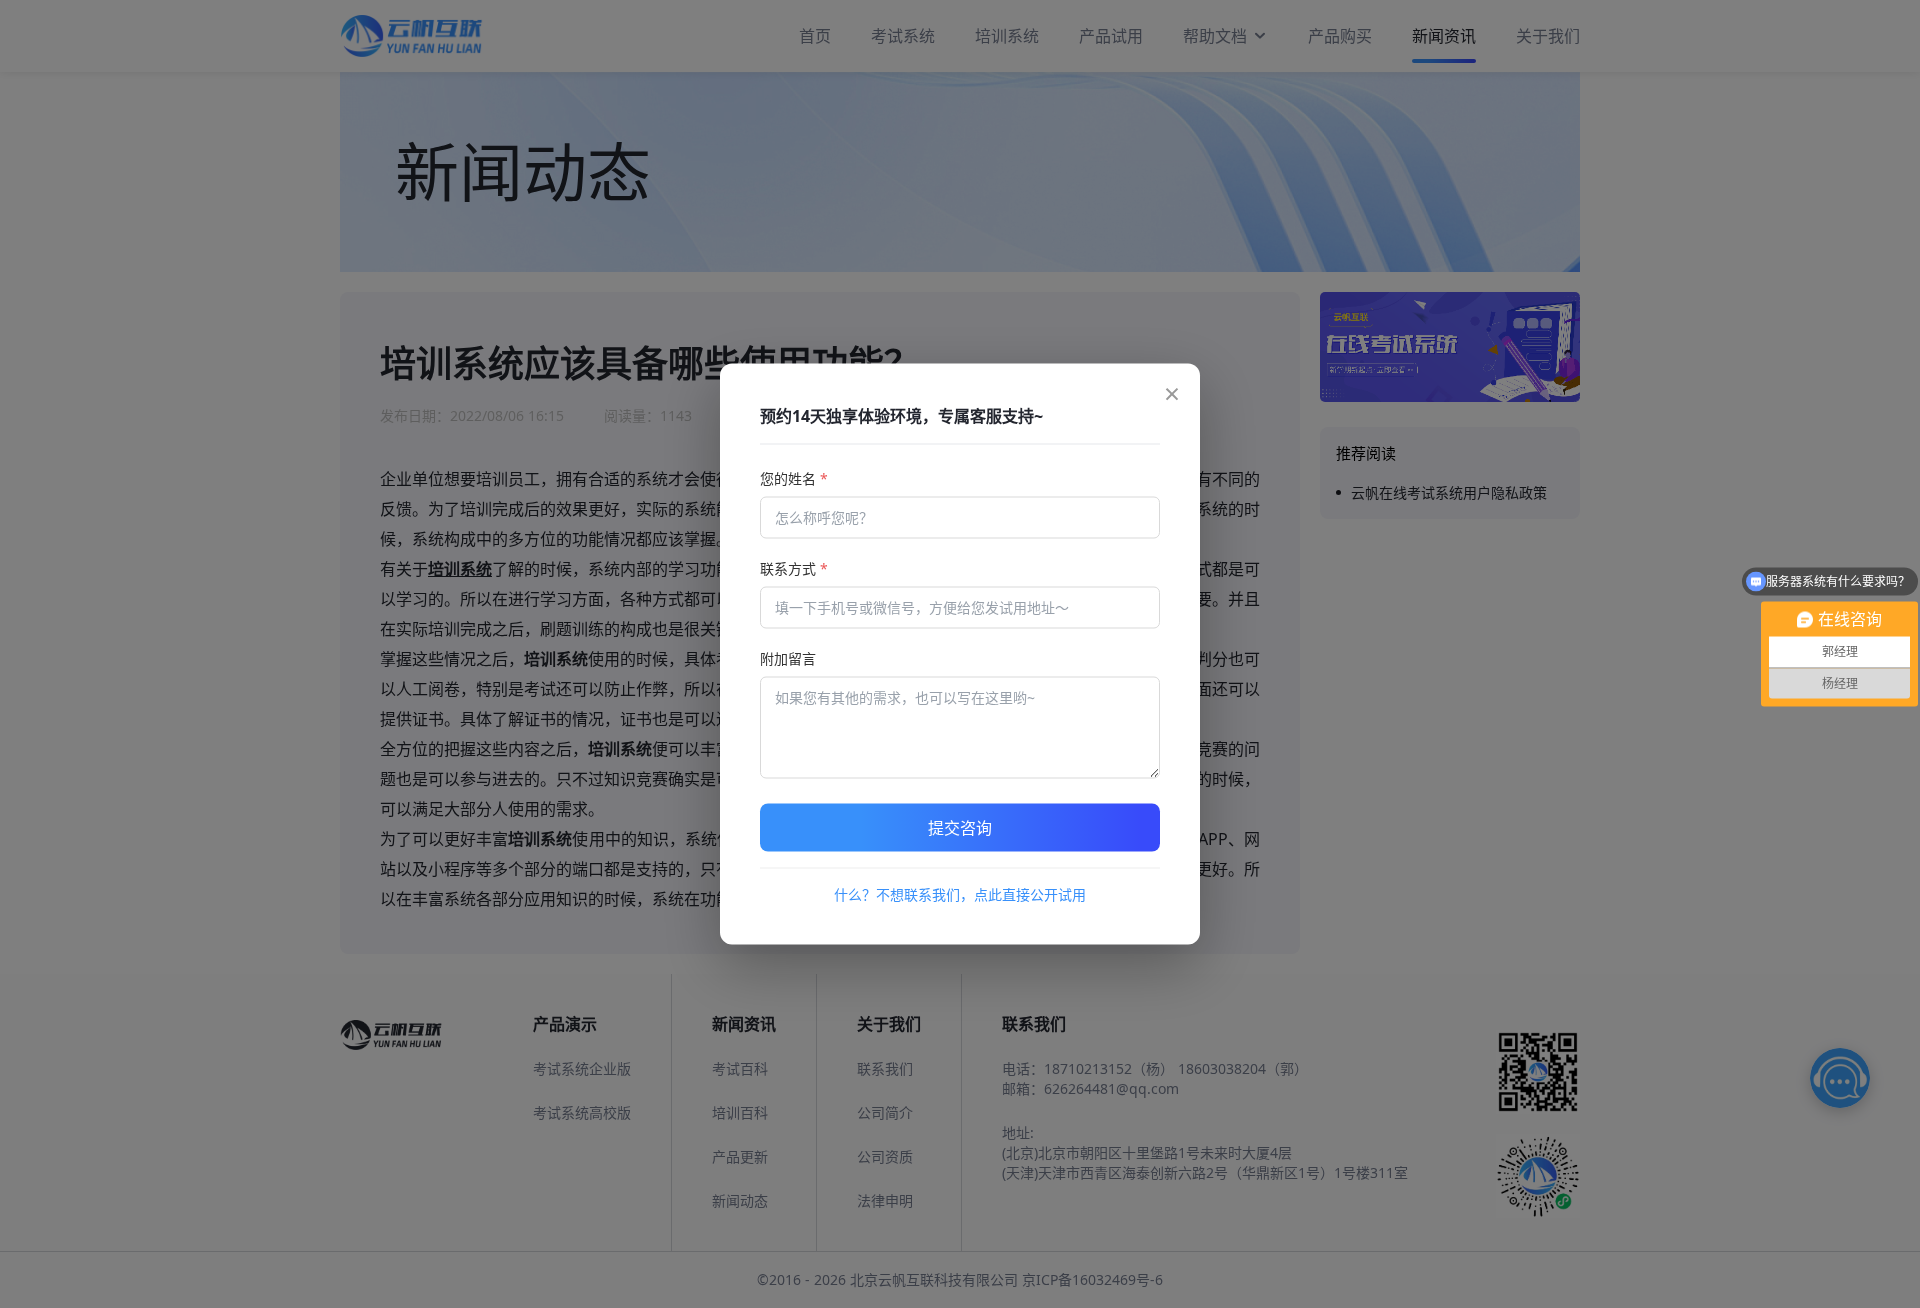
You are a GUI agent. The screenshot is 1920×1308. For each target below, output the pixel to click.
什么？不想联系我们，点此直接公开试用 (960, 894)
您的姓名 (794, 478)
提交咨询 (960, 828)
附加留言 (788, 658)
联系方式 (794, 568)
